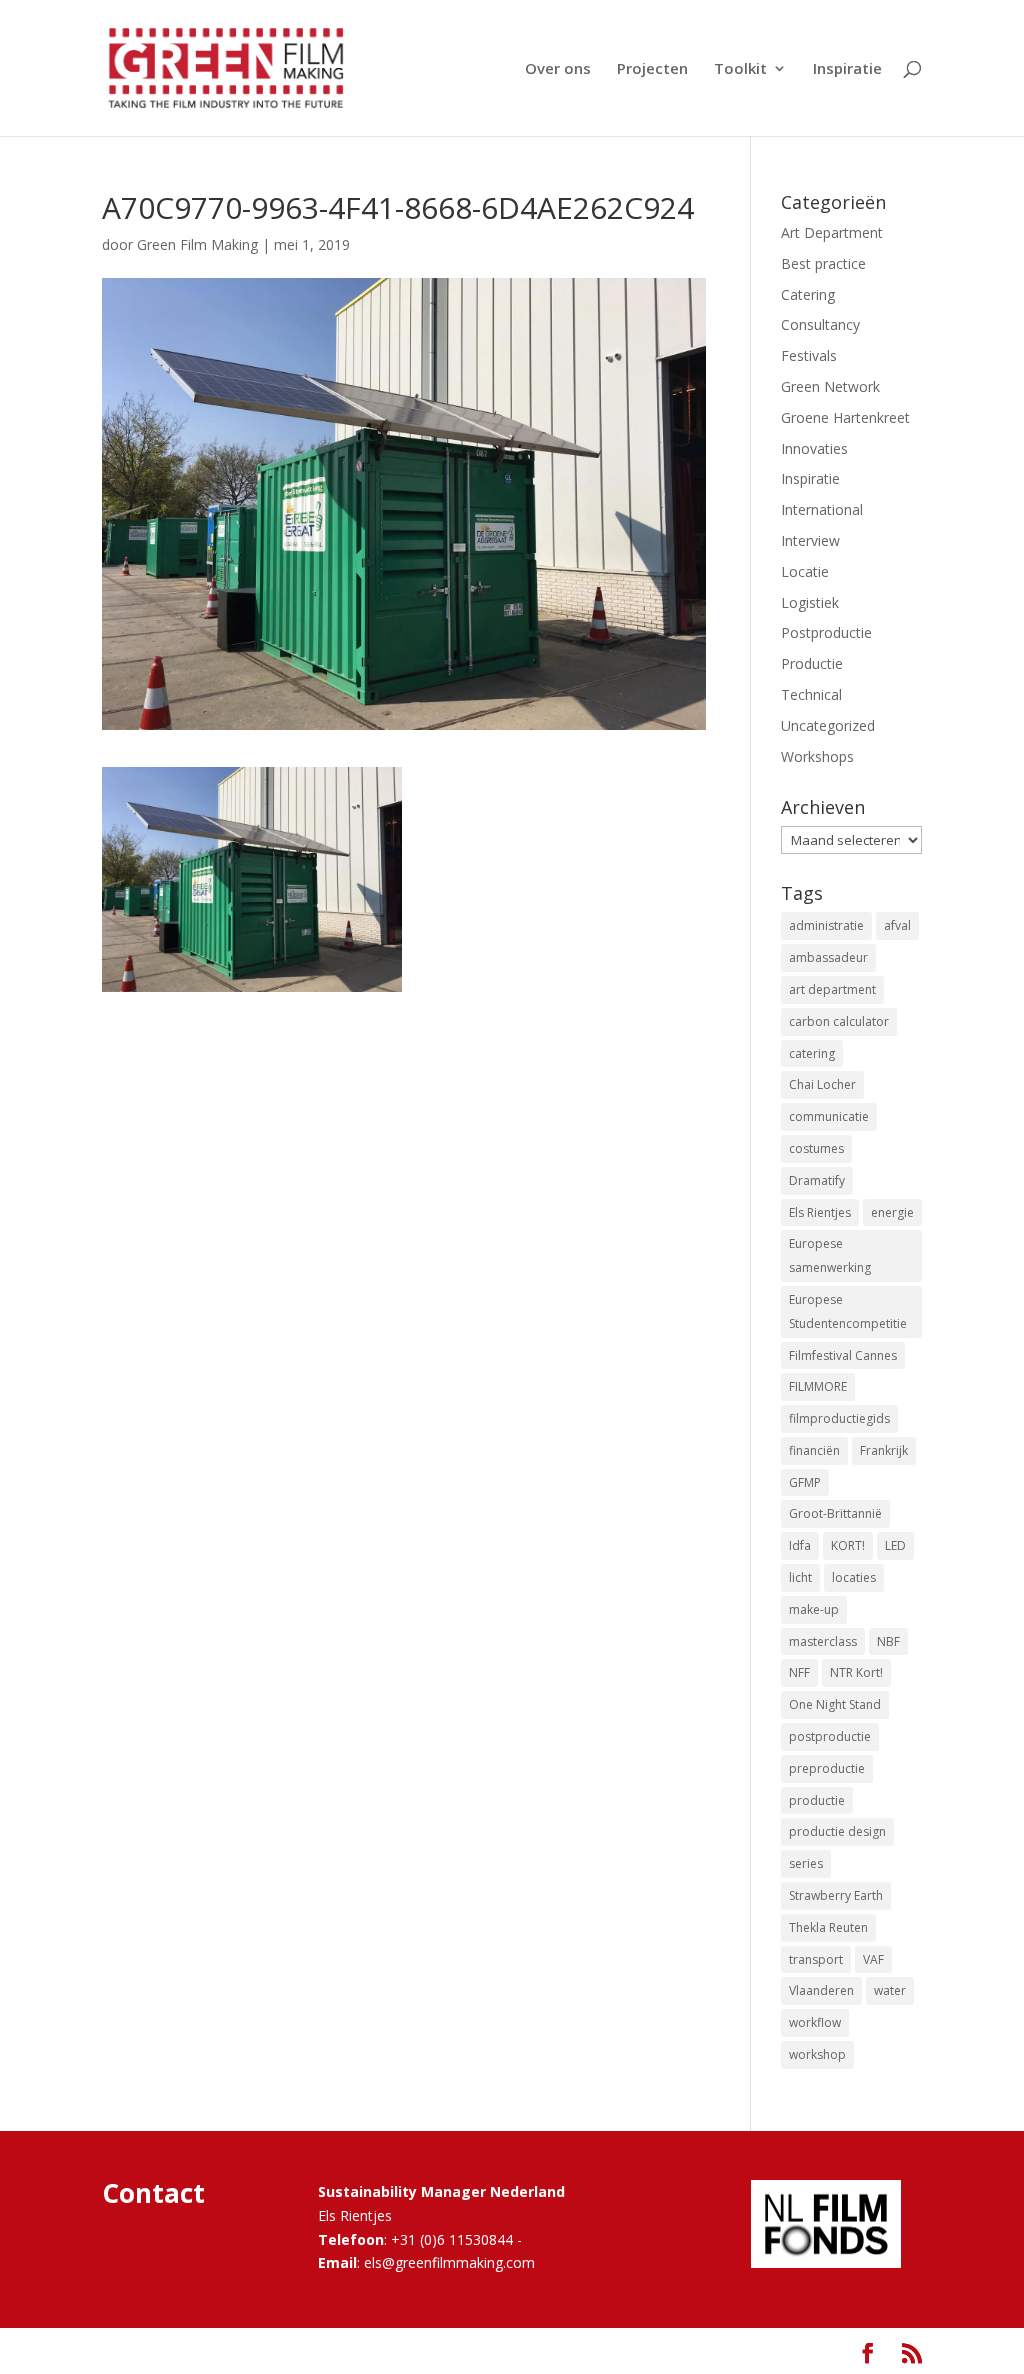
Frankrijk (884, 1450)
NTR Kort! (856, 1672)
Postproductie (826, 632)
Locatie (805, 571)
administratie (826, 925)
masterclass (823, 1641)
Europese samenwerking (830, 1255)
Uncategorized (828, 725)
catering (812, 1053)
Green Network (830, 386)
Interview (810, 540)
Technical (811, 694)
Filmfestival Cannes (843, 1355)
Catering (808, 294)
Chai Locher (822, 1084)
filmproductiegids (839, 1418)
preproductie (827, 1768)
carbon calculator (839, 1021)
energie (892, 1212)
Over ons (558, 69)
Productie (812, 663)
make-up (814, 1609)
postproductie (830, 1736)
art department (832, 989)
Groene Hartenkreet (845, 417)
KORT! (848, 1545)
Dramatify (817, 1180)
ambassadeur (828, 957)
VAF (873, 1959)
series (806, 1863)
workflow (815, 2022)
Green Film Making (197, 244)
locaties (854, 1577)
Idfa (800, 1545)
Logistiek (810, 602)
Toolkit (740, 69)
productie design (837, 1831)
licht (800, 1577)
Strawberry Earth (836, 1895)
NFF (799, 1672)
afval (897, 925)
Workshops (817, 756)
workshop (817, 2054)
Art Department (832, 232)
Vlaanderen (821, 1990)
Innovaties (814, 448)
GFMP (805, 1482)
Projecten (652, 69)
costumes (816, 1148)
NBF (888, 1641)
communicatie (829, 1116)
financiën (814, 1450)
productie (817, 1800)
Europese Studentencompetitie (848, 1311)
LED (895, 1545)
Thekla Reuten (828, 1927)
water (890, 1990)
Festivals (809, 355)
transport (816, 1959)
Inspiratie (847, 69)
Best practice (823, 263)
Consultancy (820, 324)
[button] (252, 879)
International (822, 509)
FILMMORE (818, 1386)
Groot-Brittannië (835, 1513)
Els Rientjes (820, 1212)
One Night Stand (835, 1704)
